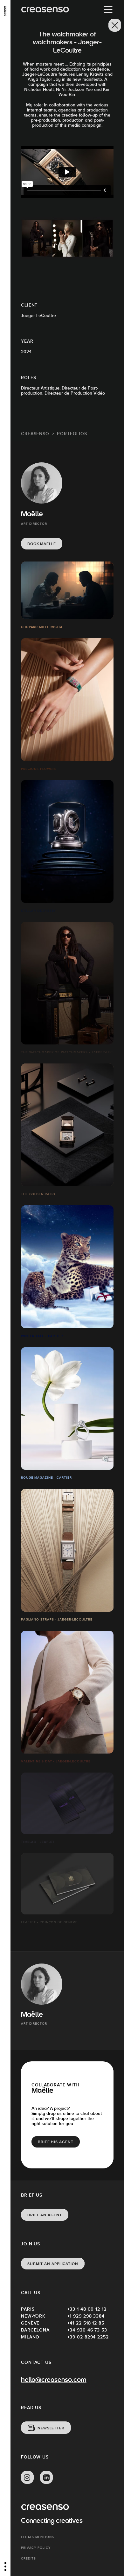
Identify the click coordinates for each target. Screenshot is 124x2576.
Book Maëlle (42, 544)
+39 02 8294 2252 (88, 2337)
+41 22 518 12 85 (86, 2323)
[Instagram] (27, 2478)
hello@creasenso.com (54, 2380)
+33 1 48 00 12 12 (87, 2309)
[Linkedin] (46, 2478)
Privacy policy (36, 2548)
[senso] (5, 11)
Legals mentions (38, 2537)
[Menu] (108, 10)
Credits (28, 2558)
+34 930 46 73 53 (87, 2330)
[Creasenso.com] (45, 10)
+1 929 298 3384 (86, 2316)
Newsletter (51, 2428)
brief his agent (56, 2142)
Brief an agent (45, 2215)
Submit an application (53, 2264)
